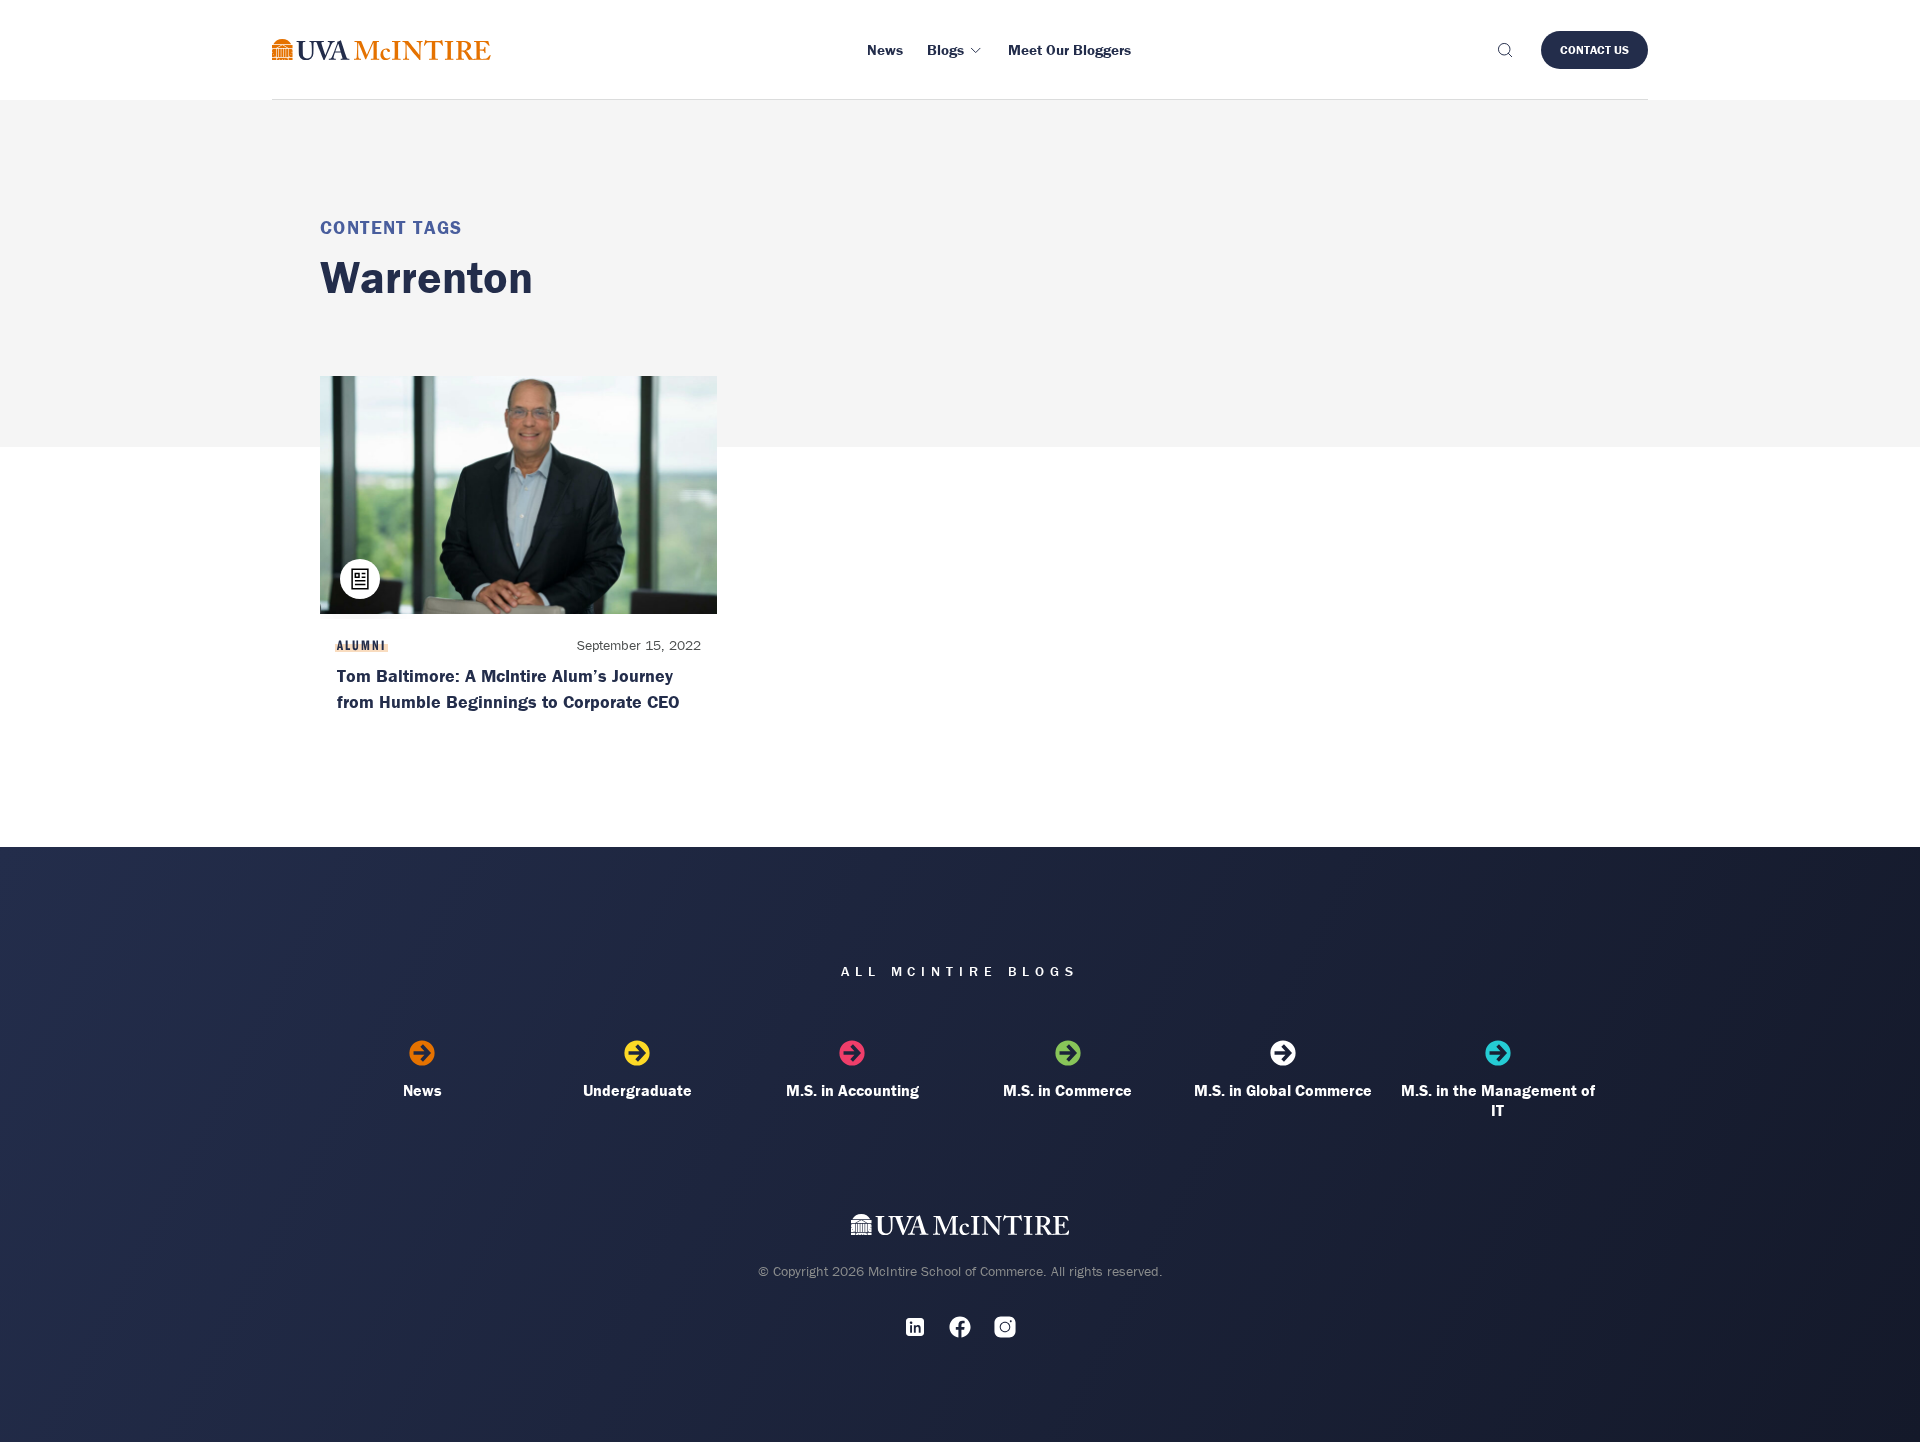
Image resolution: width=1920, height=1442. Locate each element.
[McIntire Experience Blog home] (381, 49)
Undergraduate (637, 1090)
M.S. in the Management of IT (1498, 1100)
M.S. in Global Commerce (1283, 1090)
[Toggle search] (1504, 50)
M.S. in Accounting (852, 1090)
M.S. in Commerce (1067, 1090)
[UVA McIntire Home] (960, 1228)
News (422, 1090)
